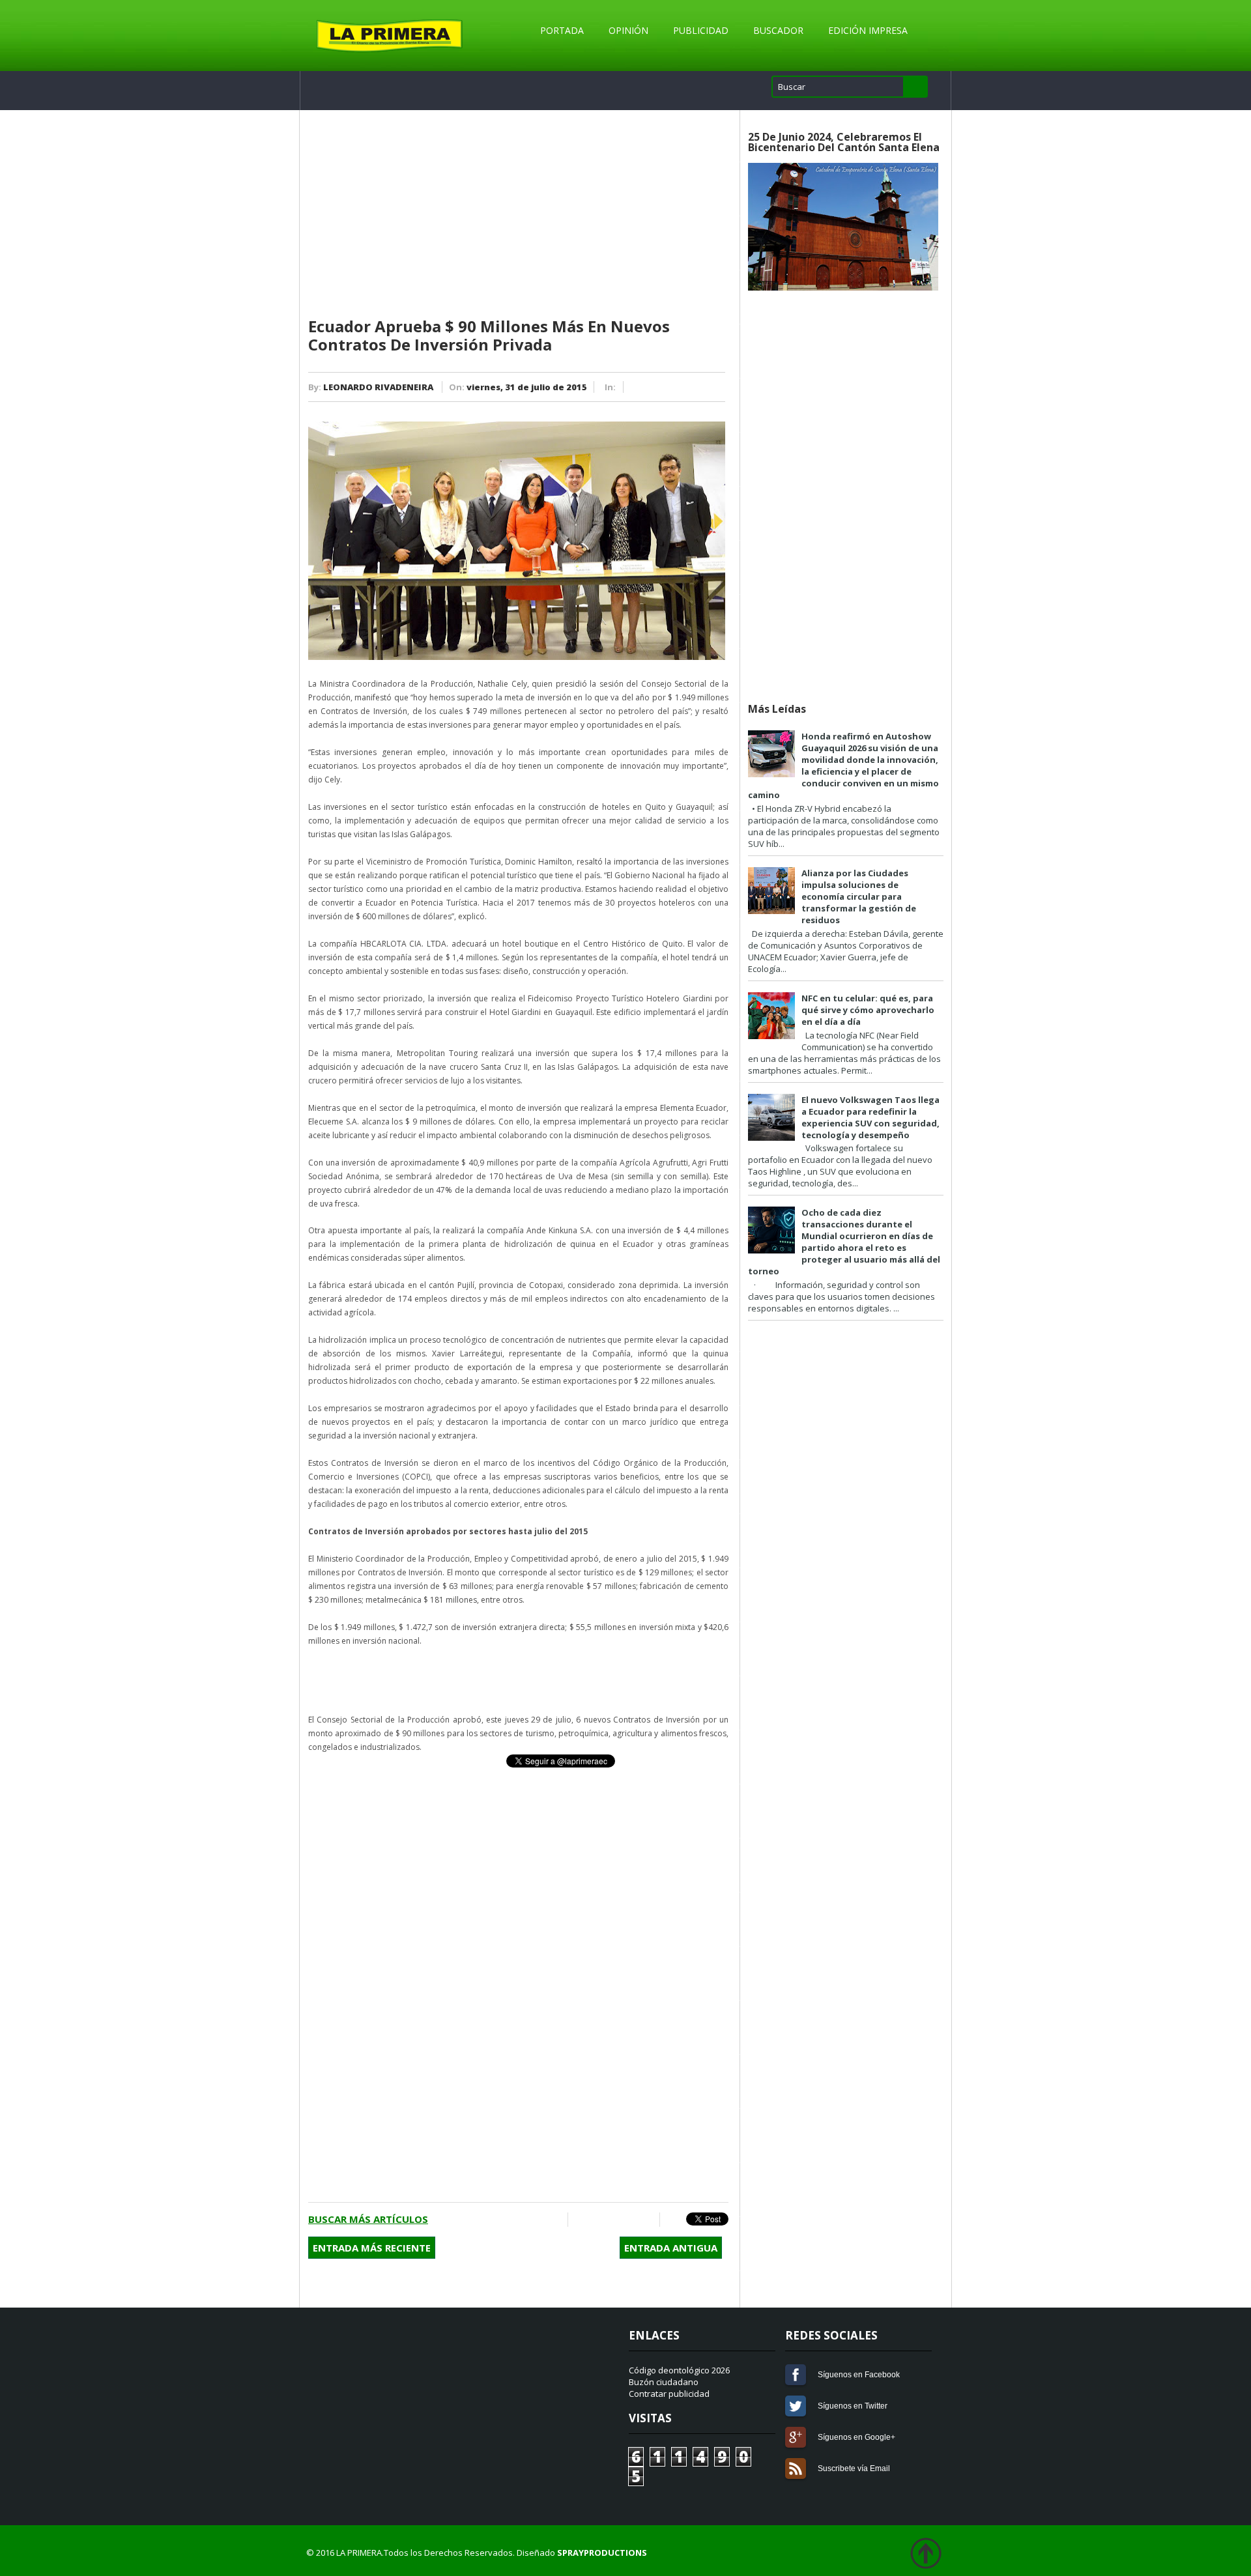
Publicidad (701, 30)
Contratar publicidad (669, 2394)
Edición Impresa (868, 30)
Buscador (778, 30)
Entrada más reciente (372, 2248)
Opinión (628, 30)
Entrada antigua (671, 2248)
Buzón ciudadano (664, 2382)
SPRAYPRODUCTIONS (602, 2553)
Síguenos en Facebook (796, 2375)
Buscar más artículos (368, 2219)
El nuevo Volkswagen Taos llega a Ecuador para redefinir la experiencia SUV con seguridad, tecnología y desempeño (870, 1117)
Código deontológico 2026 (679, 2370)
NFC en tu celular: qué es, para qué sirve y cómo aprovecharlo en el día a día (868, 1010)
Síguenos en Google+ (796, 2437)
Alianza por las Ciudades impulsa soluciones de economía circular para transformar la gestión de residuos (859, 896)
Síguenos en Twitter (796, 2406)
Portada (562, 30)
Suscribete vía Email (796, 2469)
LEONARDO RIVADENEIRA (378, 387)
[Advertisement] (518, 214)
